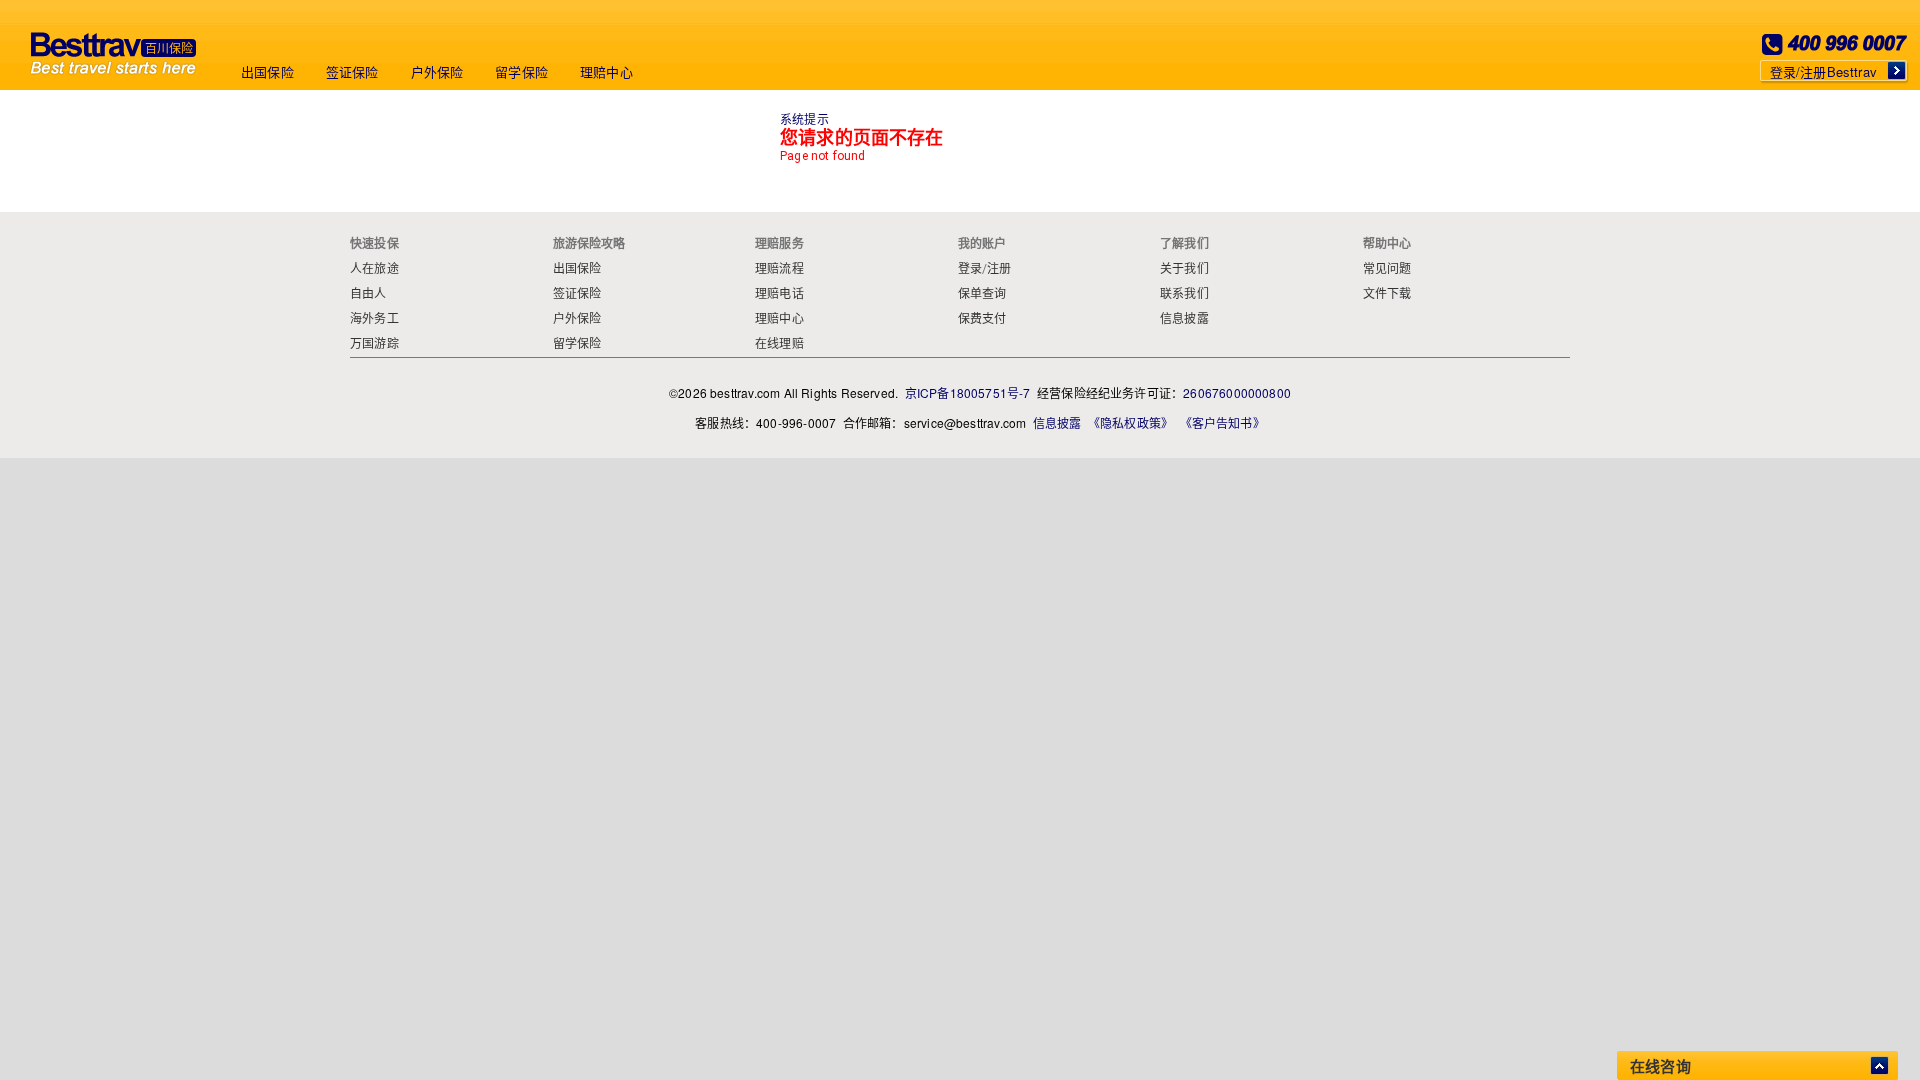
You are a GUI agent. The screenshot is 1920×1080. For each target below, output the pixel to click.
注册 (999, 269)
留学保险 (521, 71)
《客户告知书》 (1222, 422)
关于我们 (1184, 269)
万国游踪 (374, 344)
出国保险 (267, 71)
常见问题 (1387, 269)
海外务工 (374, 319)
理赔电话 (779, 294)
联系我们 (1184, 294)
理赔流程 (779, 269)
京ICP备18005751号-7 (968, 392)
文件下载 (1387, 294)
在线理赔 (779, 344)
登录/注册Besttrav (1823, 71)
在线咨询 (1660, 1066)
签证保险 (352, 71)
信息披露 (1184, 319)
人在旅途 (374, 269)
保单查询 (982, 294)
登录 (970, 269)
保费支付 (982, 319)
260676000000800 (1237, 392)
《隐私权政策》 (1130, 422)
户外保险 (437, 71)
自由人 (368, 294)
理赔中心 (606, 71)
